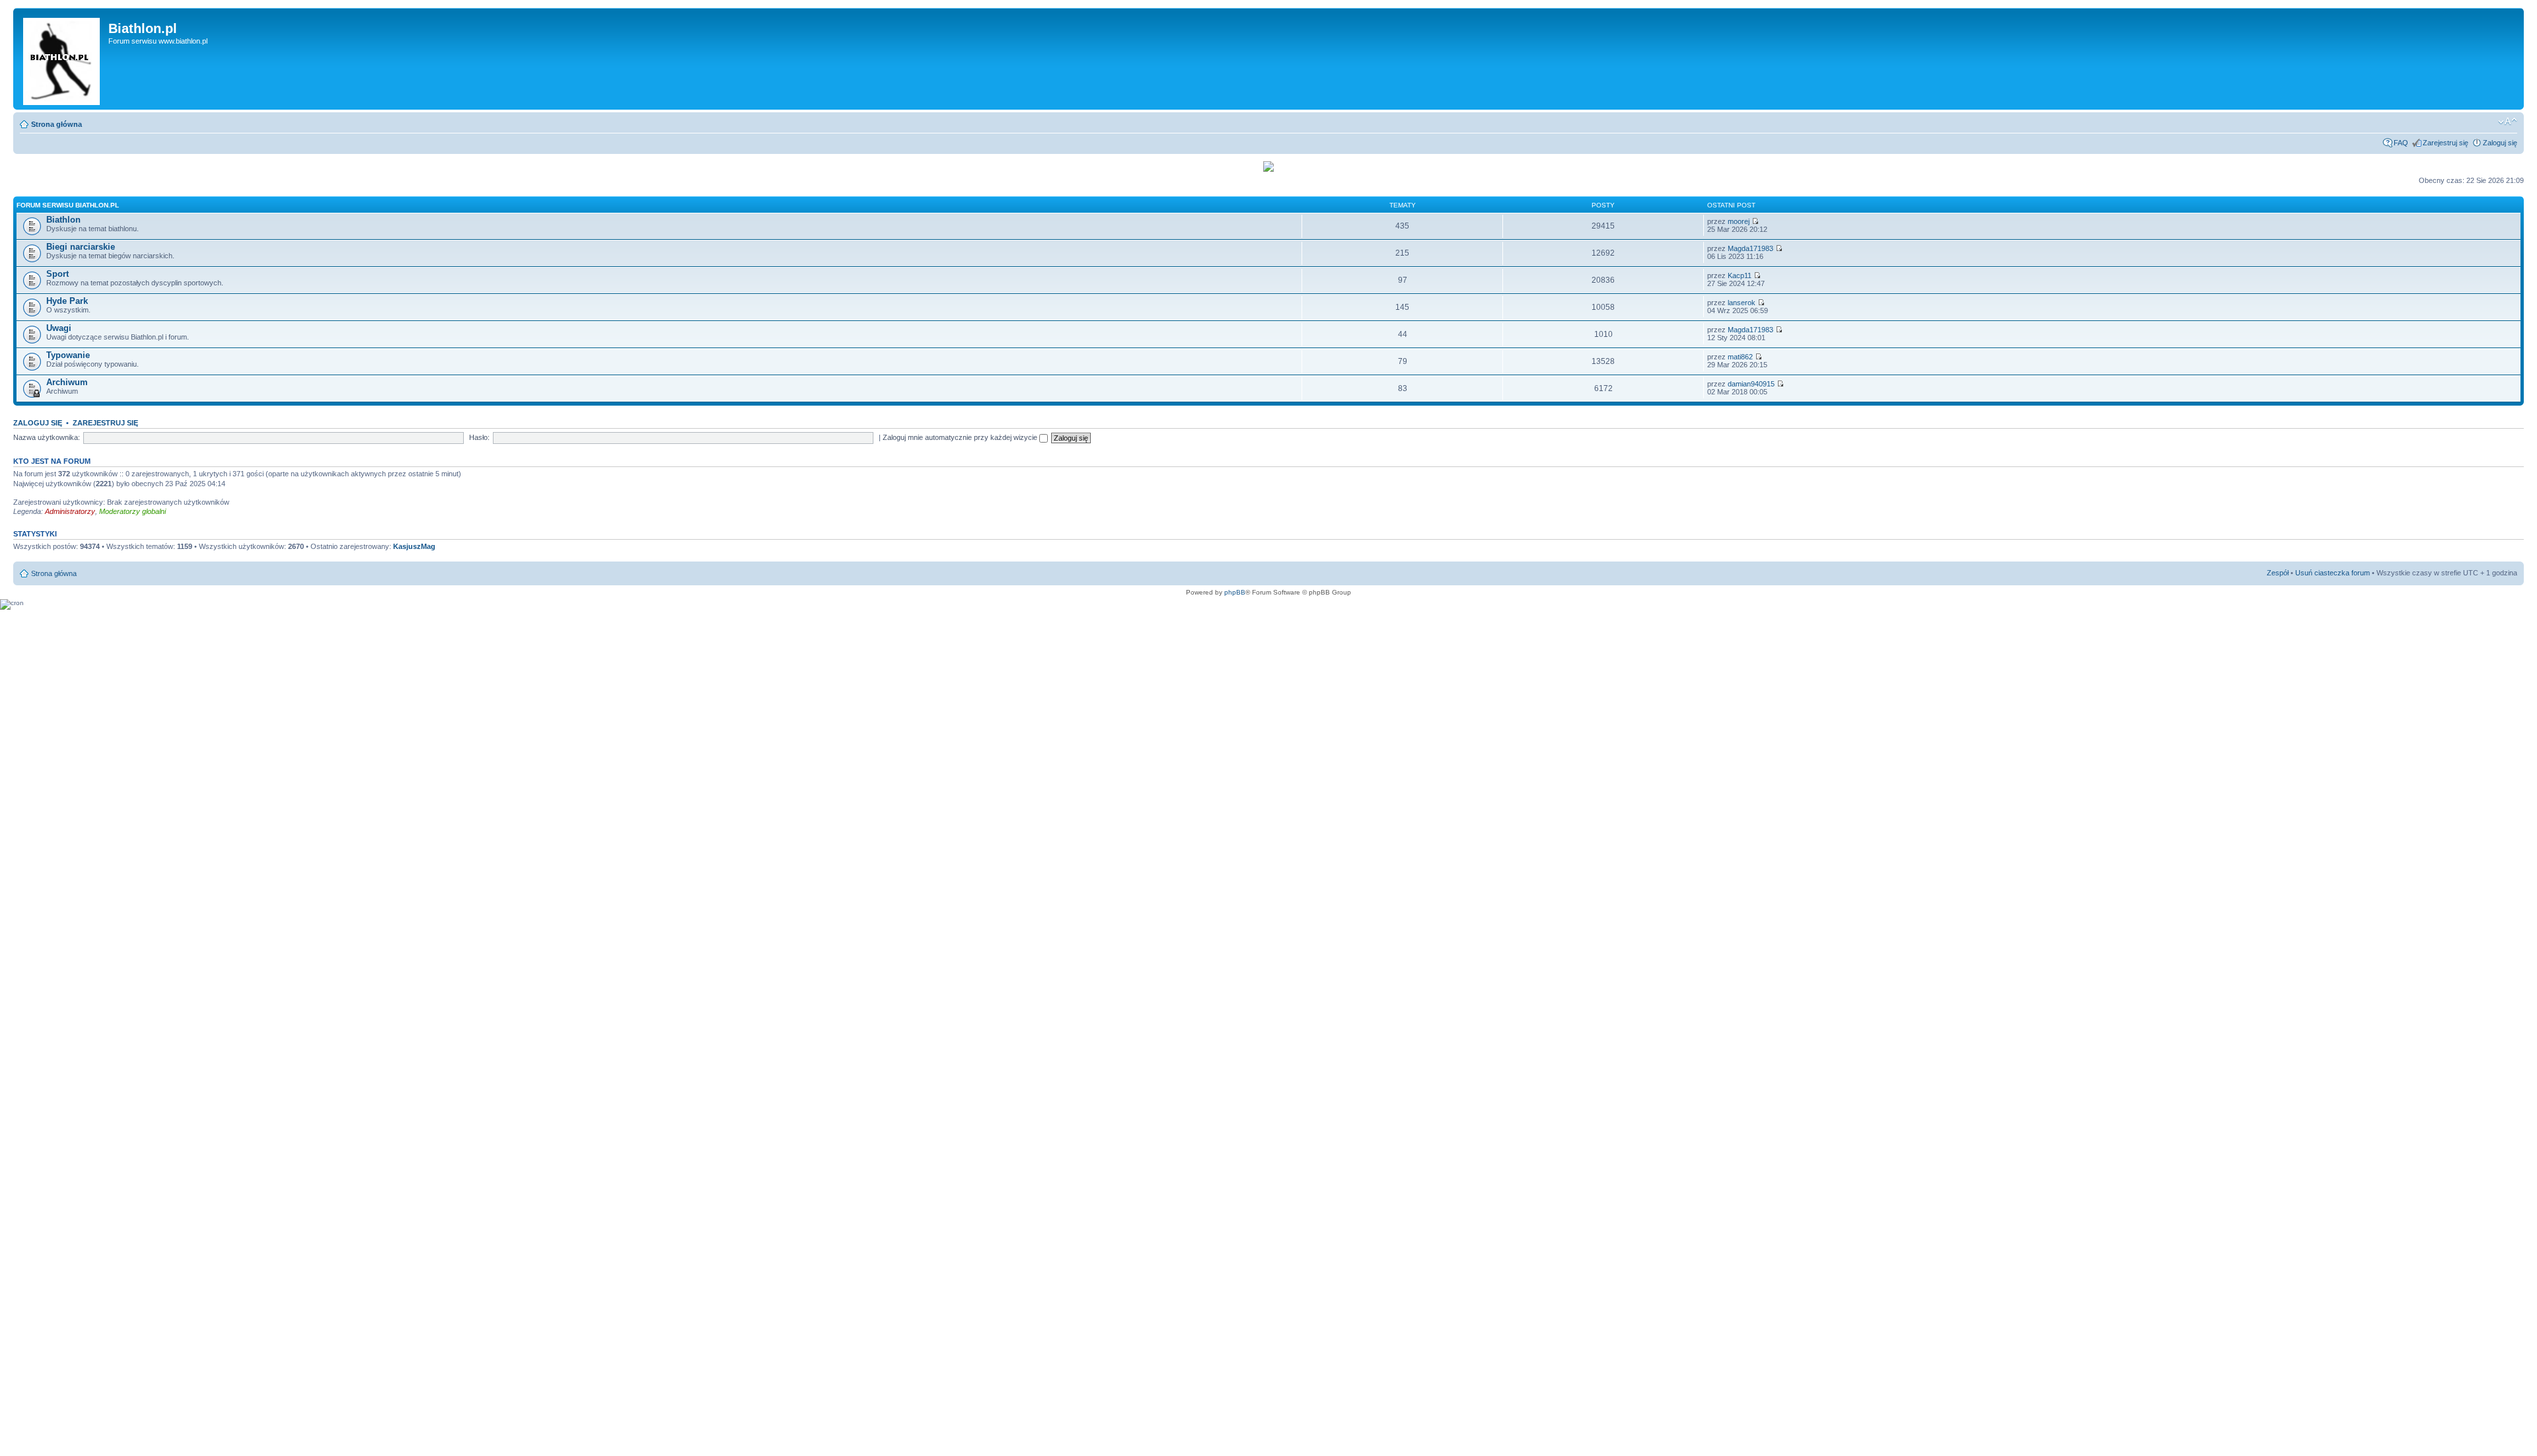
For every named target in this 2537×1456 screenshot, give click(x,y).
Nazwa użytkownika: (47, 437)
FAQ (2401, 143)
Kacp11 (1740, 275)
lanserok (1742, 303)
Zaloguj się (2500, 143)
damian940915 (1751, 384)
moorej (1739, 221)
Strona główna (56, 124)
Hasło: (479, 437)
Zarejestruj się (2445, 143)
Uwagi (59, 328)
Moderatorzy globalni (132, 511)
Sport (57, 274)
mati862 (1740, 357)
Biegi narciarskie (81, 247)
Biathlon (63, 220)
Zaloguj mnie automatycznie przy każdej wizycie (961, 437)
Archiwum (67, 382)
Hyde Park (67, 301)
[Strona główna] (62, 59)
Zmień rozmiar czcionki (2508, 122)
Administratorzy (70, 511)
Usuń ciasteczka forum (2333, 573)
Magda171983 (1750, 248)
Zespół (2278, 573)
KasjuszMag (414, 546)
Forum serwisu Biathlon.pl (68, 205)
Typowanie (68, 355)
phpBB (1235, 592)
